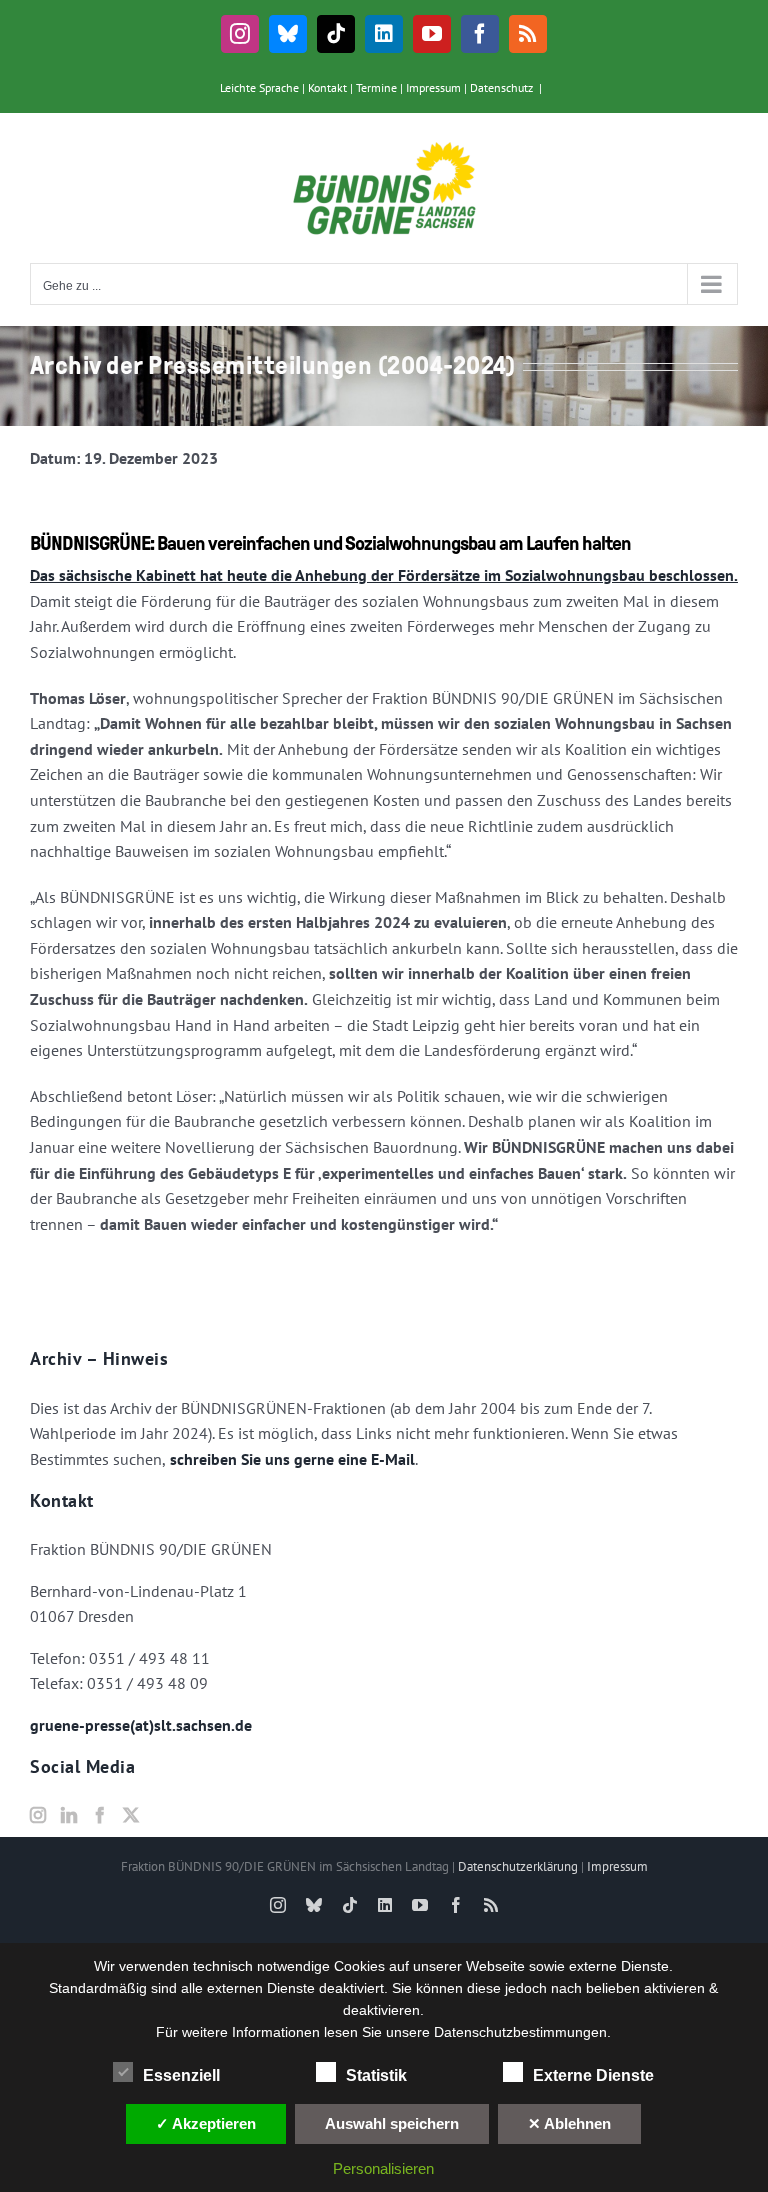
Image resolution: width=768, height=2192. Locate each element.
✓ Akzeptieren (206, 2123)
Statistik (376, 2075)
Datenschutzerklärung (518, 1866)
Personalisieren (383, 2168)
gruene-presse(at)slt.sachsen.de (141, 1725)
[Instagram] (38, 1815)
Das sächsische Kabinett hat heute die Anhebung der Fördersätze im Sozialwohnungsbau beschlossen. (384, 575)
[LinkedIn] (69, 1815)
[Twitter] (131, 1815)
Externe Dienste (593, 2075)
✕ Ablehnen (569, 2123)
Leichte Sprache (259, 87)
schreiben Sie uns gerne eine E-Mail (290, 1459)
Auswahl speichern (392, 2123)
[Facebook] (100, 1815)
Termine (376, 87)
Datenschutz (501, 87)
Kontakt (327, 87)
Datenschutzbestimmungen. (522, 2032)
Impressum (433, 87)
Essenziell (181, 2075)
